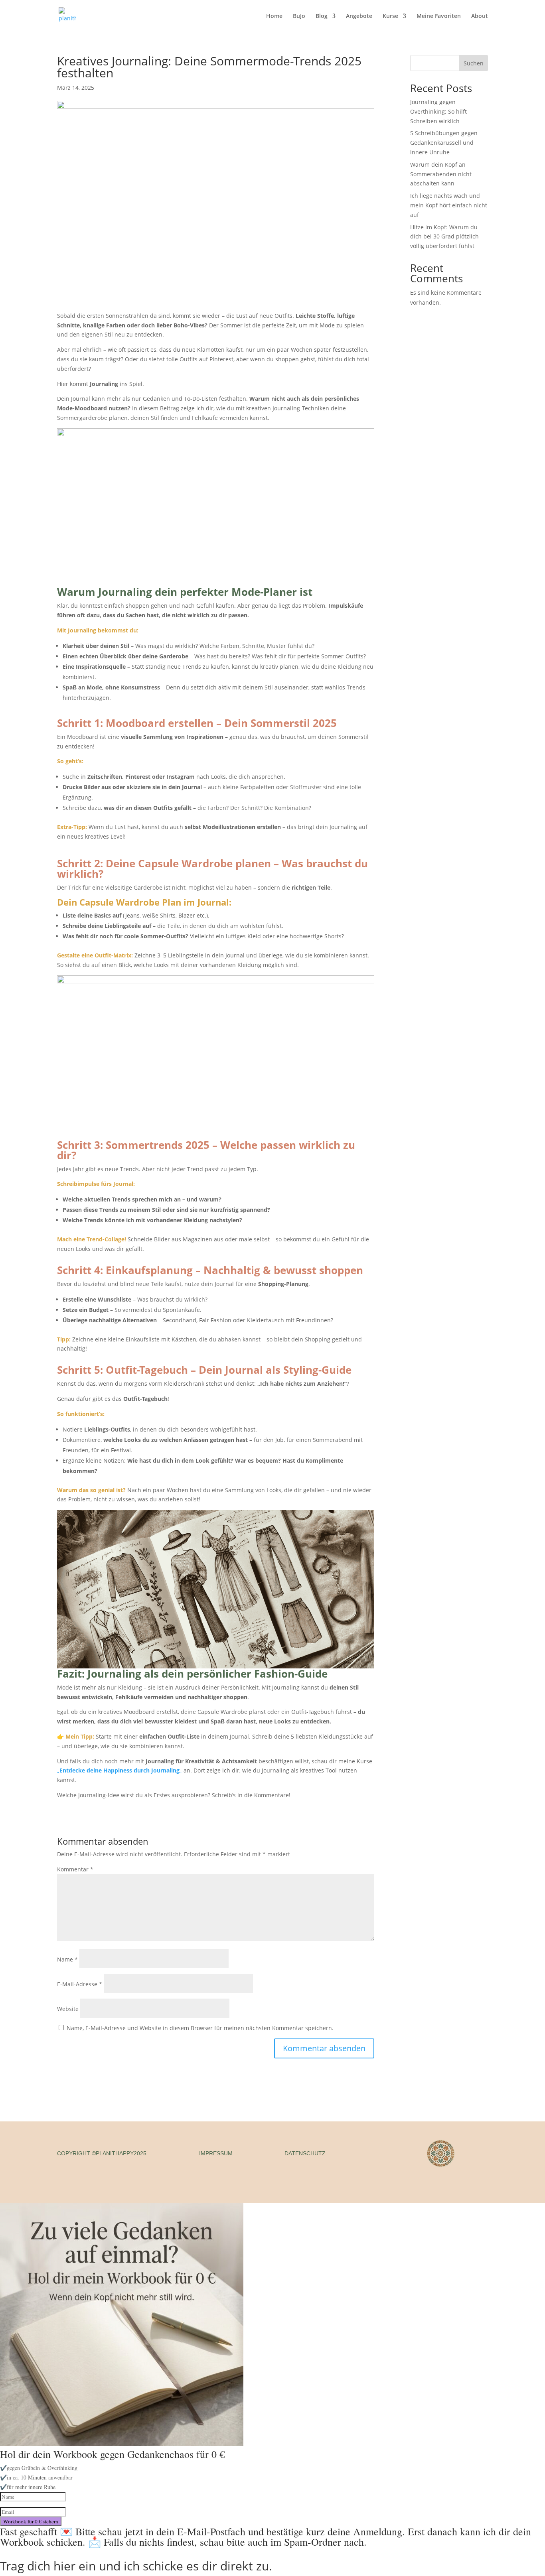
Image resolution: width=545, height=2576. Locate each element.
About (480, 16)
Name (67, 1959)
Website (68, 2009)
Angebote (359, 16)
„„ (119, 1770)
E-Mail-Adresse (80, 1984)
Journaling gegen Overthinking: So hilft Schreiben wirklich (438, 111)
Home (274, 16)
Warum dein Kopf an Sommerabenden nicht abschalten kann (441, 174)
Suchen (474, 63)
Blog (322, 16)
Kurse (390, 16)
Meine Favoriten (439, 16)
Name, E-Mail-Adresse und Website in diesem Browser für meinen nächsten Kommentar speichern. (200, 2028)
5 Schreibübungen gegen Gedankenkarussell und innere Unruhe (444, 143)
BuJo (299, 16)
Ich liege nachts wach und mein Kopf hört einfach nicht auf (449, 205)
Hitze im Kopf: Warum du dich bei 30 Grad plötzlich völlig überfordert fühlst (444, 237)
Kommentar (75, 1869)
